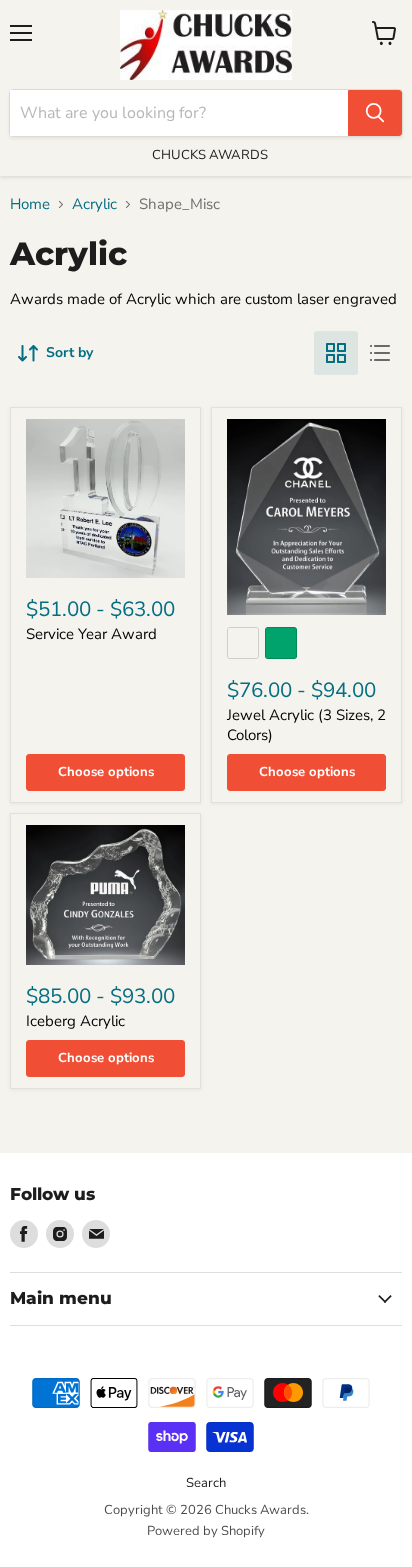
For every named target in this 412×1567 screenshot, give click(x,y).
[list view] (380, 353)
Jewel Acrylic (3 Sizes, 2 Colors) (306, 725)
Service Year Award (91, 634)
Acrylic (94, 204)
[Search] (375, 113)
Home (30, 204)
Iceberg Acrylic (75, 1021)
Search (206, 1483)
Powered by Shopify (206, 1531)
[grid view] (336, 353)
